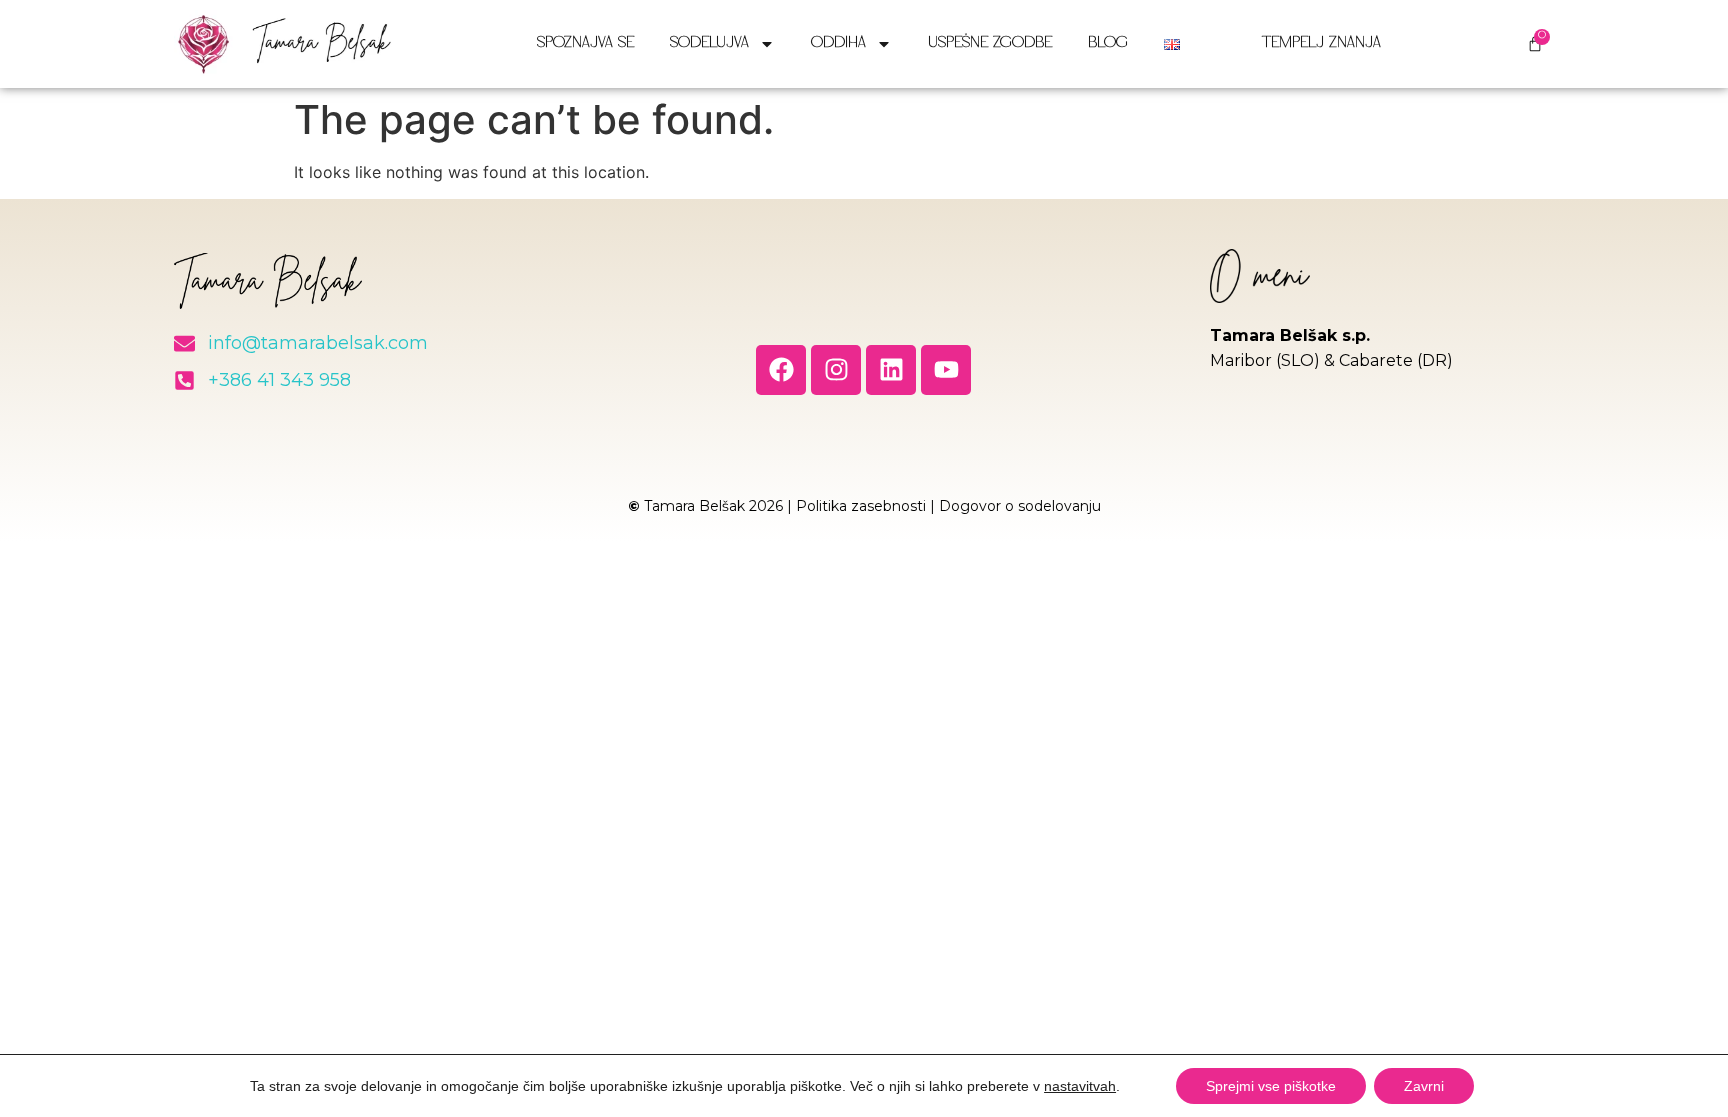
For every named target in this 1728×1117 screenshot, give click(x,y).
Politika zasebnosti (861, 506)
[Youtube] (946, 370)
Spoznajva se (585, 43)
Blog (1108, 43)
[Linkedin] (891, 370)
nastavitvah (1080, 1086)
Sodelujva (709, 43)
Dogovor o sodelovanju (1020, 506)
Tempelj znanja (1321, 43)
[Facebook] (781, 370)
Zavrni (1424, 1086)
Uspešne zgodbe (990, 43)
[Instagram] (836, 370)
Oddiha (838, 43)
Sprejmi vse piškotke (1271, 1086)
